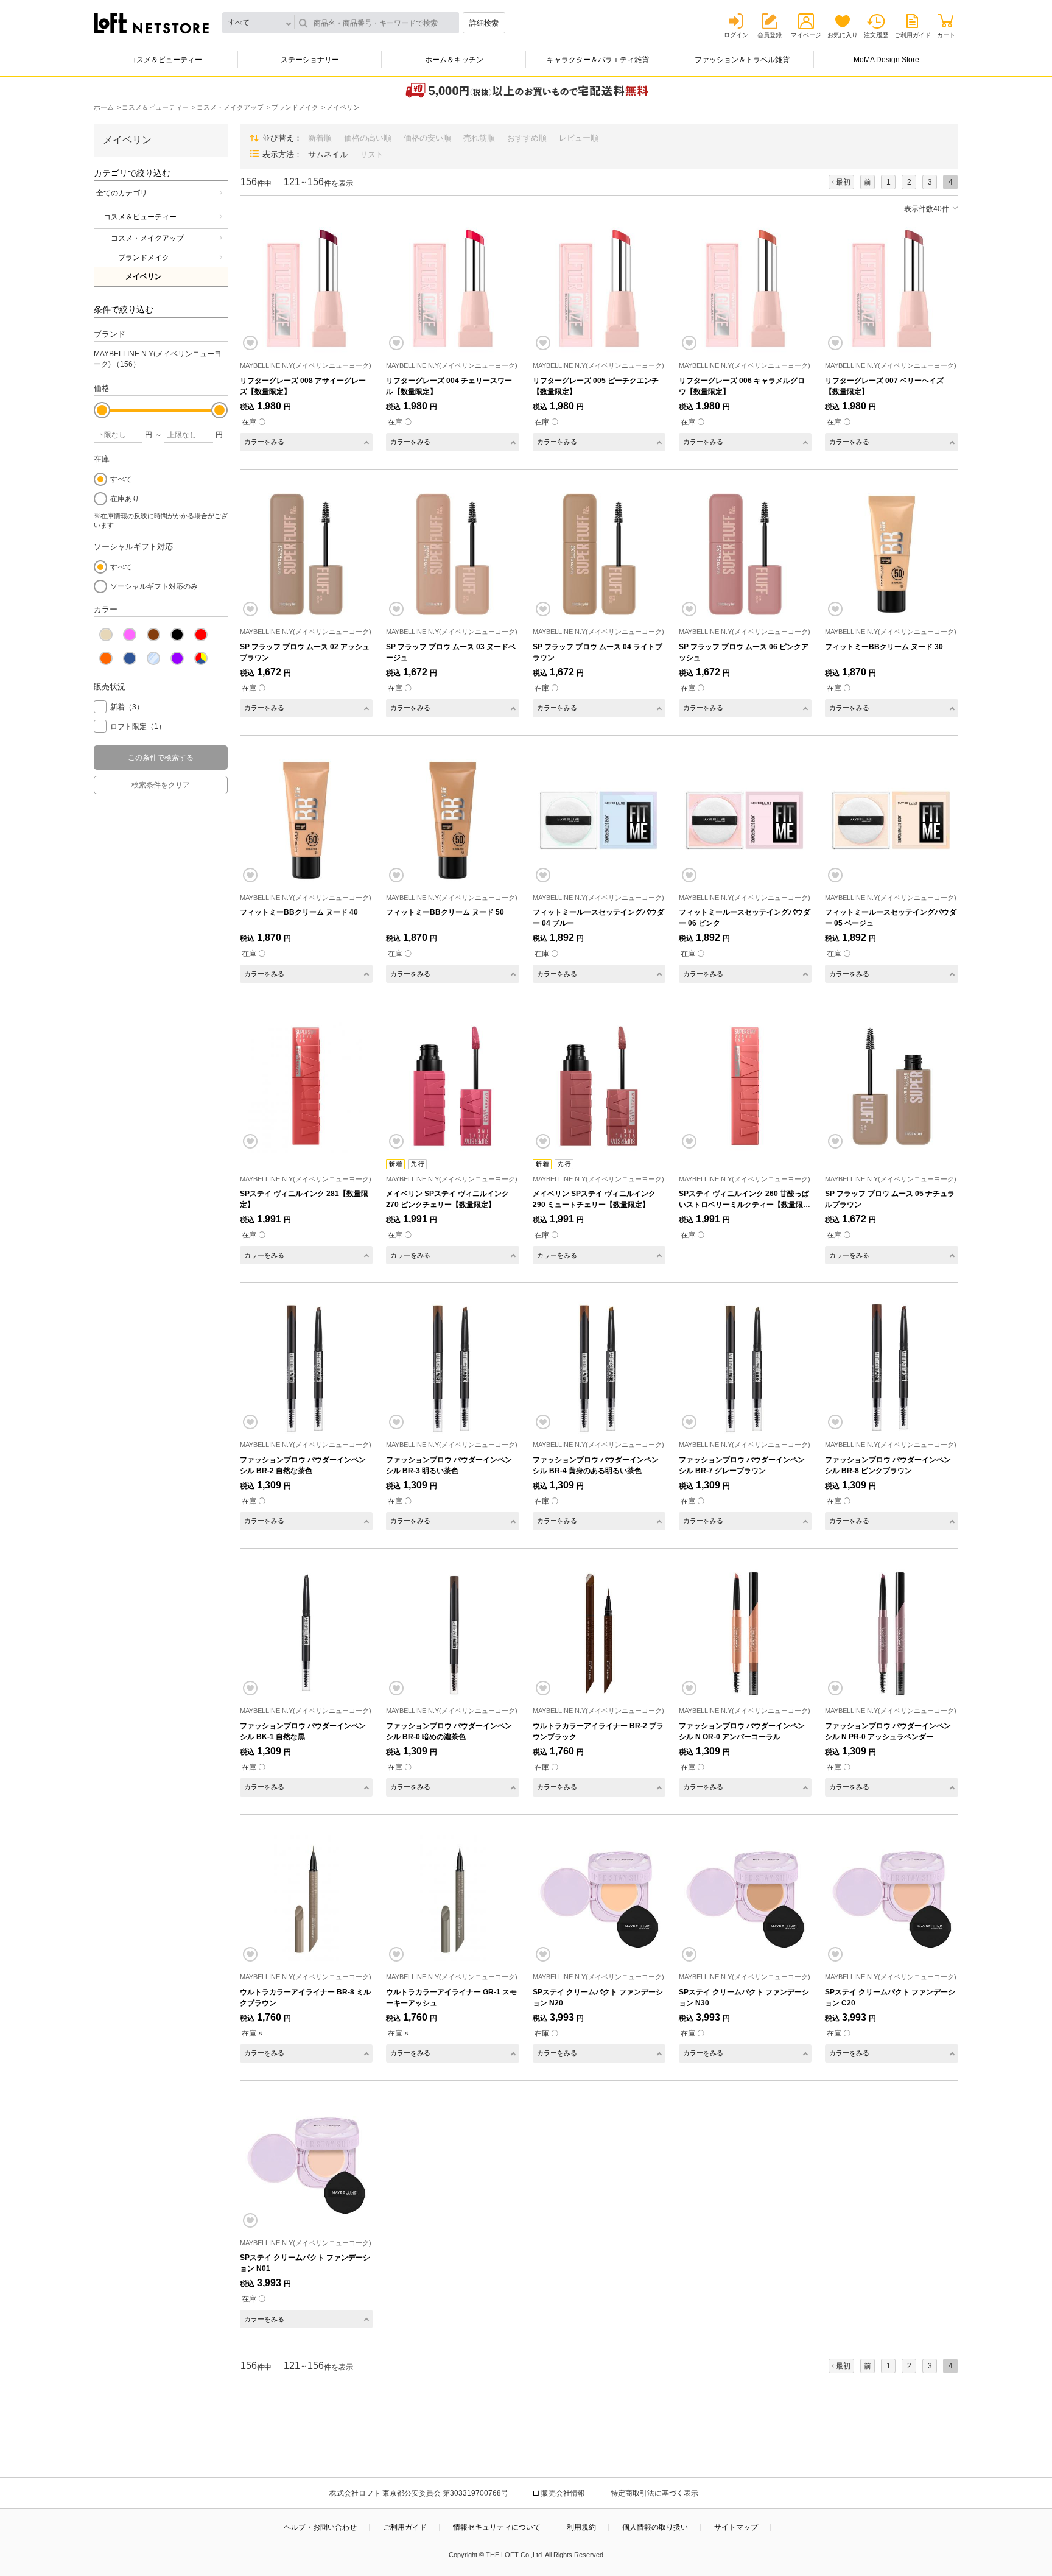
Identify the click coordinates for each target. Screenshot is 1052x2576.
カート (946, 35)
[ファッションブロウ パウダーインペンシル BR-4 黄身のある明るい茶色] (599, 1367)
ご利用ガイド (913, 35)
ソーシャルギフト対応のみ (154, 586)
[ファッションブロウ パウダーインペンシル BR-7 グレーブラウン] (745, 1367)
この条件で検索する (161, 758)
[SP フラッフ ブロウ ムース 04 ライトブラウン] (599, 554)
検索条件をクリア (161, 785)
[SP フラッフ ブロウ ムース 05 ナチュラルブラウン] (891, 1086)
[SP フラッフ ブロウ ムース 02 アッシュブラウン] (306, 554)
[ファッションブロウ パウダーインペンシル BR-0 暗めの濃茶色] (452, 1633)
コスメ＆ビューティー (166, 60)
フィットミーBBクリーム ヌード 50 (445, 912)
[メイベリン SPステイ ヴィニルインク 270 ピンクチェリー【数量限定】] (452, 1086)
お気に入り (843, 35)
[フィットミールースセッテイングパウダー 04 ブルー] (599, 820)
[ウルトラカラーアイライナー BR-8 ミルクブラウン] (306, 1899)
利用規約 (581, 2527)
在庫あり (125, 499)
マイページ (806, 35)
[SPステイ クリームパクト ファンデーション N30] (745, 1899)
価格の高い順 (368, 138)
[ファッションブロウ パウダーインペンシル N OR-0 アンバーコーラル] (745, 1633)
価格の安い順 (427, 138)
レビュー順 (579, 138)
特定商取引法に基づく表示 (654, 2493)
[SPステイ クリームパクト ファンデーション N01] (306, 2166)
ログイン (736, 35)
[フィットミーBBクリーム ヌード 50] (452, 820)
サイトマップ (736, 2527)
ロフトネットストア (152, 23)
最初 (843, 182)
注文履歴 (876, 35)
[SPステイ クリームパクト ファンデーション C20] (891, 1899)
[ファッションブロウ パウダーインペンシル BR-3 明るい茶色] (452, 1367)
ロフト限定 (138, 727)
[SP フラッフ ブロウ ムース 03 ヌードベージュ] (452, 554)
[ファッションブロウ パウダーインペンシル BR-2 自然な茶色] (306, 1367)
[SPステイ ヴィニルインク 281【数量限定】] (306, 1086)
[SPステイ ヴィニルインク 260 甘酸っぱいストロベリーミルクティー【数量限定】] (745, 1086)
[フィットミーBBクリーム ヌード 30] (891, 554)
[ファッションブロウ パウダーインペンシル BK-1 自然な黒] (306, 1633)
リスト (372, 154)
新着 (127, 707)
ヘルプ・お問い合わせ (320, 2527)
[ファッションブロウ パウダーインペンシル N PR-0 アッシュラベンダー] (891, 1633)
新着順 (320, 138)
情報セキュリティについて (497, 2527)
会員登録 (770, 35)
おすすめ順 (527, 138)
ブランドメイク (144, 258)
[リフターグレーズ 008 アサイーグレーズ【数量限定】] (306, 288)
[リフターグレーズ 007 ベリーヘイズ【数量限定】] (891, 288)
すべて (121, 479)
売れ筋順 (479, 138)
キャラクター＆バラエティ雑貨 (598, 60)
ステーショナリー (310, 60)
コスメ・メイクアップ (147, 238)
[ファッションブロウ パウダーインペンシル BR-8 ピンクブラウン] (891, 1367)
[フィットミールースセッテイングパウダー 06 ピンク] (745, 820)
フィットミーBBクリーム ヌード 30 (884, 647)
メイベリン (144, 276)
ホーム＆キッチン (454, 60)
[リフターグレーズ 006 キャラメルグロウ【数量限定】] (745, 288)
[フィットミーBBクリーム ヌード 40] (306, 820)
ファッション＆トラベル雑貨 (742, 60)
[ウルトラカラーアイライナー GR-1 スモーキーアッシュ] (452, 1899)
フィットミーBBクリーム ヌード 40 (299, 912)
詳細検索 (484, 23)
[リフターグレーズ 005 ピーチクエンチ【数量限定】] (599, 288)
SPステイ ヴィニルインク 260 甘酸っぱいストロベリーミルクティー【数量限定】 (744, 1205)
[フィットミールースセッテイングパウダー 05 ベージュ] (891, 820)
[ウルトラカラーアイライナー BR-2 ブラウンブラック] (599, 1633)
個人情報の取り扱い (655, 2527)
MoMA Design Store (886, 60)
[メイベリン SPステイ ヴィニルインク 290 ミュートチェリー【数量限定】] (599, 1086)
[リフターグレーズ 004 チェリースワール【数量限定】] (452, 288)
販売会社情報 (563, 2493)
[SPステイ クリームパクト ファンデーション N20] (599, 1899)
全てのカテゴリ (122, 193)
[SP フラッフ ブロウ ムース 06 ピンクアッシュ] (745, 554)
